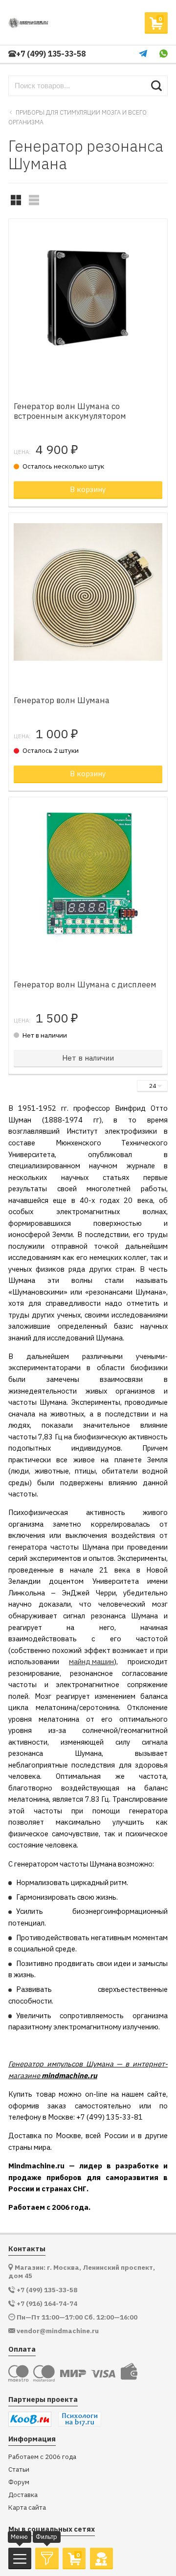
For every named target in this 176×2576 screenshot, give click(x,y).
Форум (19, 2482)
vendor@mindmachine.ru (58, 2331)
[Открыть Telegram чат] (143, 54)
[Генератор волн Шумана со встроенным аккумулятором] (88, 298)
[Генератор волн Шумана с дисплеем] (88, 876)
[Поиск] (156, 86)
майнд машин (91, 1662)
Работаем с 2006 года (42, 2457)
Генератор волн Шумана (62, 700)
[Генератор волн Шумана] (88, 592)
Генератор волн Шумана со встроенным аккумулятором (70, 411)
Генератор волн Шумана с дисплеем (85, 984)
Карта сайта (27, 2507)
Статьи (19, 2469)
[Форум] (101, 2558)
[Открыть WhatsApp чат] (164, 54)
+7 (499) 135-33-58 (51, 54)
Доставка (23, 2495)
